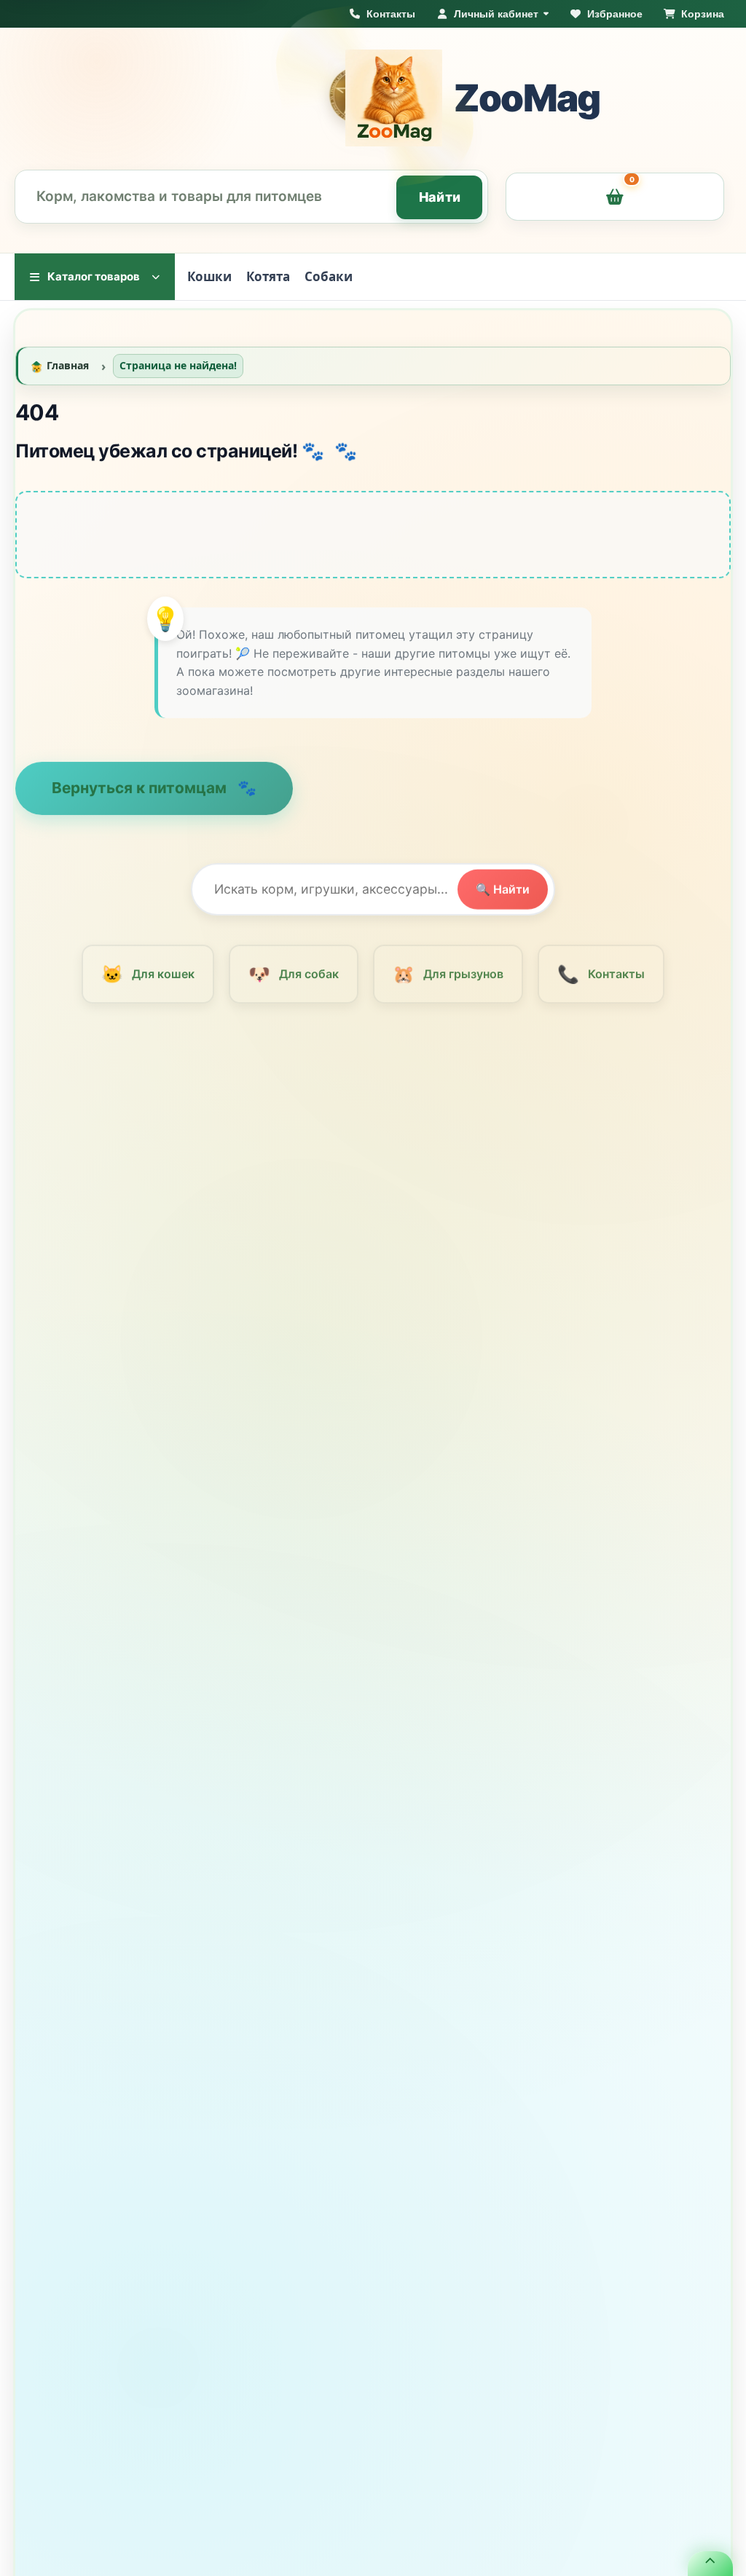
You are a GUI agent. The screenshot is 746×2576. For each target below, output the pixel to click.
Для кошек (148, 981)
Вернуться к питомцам (141, 795)
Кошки (209, 276)
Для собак (293, 981)
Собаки (329, 276)
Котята (268, 276)
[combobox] (251, 197)
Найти (440, 197)
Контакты (601, 981)
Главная (68, 373)
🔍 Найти (503, 896)
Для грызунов (448, 981)
